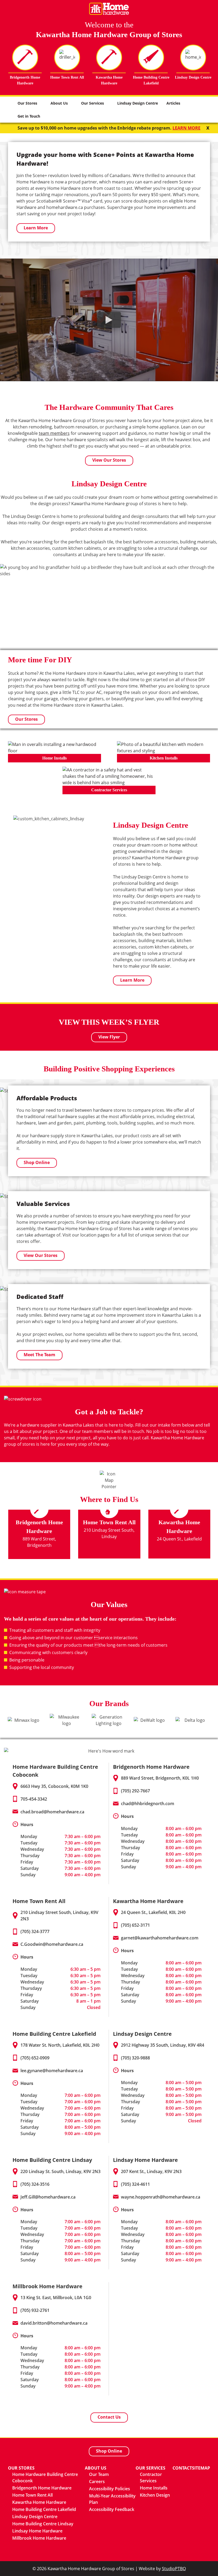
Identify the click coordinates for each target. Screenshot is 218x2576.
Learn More (36, 228)
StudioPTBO (174, 2569)
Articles (173, 103)
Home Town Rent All (32, 2495)
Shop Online (37, 1162)
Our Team (99, 2474)
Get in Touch (29, 116)
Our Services (93, 103)
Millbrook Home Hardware (39, 2538)
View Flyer (109, 1037)
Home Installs (154, 2488)
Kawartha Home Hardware (39, 2502)
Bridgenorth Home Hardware (42, 2488)
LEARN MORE (186, 128)
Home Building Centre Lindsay (43, 2524)
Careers (97, 2481)
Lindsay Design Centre (138, 103)
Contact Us (109, 2417)
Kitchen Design (155, 2495)
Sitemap (201, 2468)
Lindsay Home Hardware (37, 2531)
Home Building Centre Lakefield (44, 2509)
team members (54, 433)
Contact (182, 2468)
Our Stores (27, 103)
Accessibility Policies (110, 2489)
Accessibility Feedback (112, 2509)
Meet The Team (39, 1355)
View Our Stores (109, 460)
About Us (59, 103)
